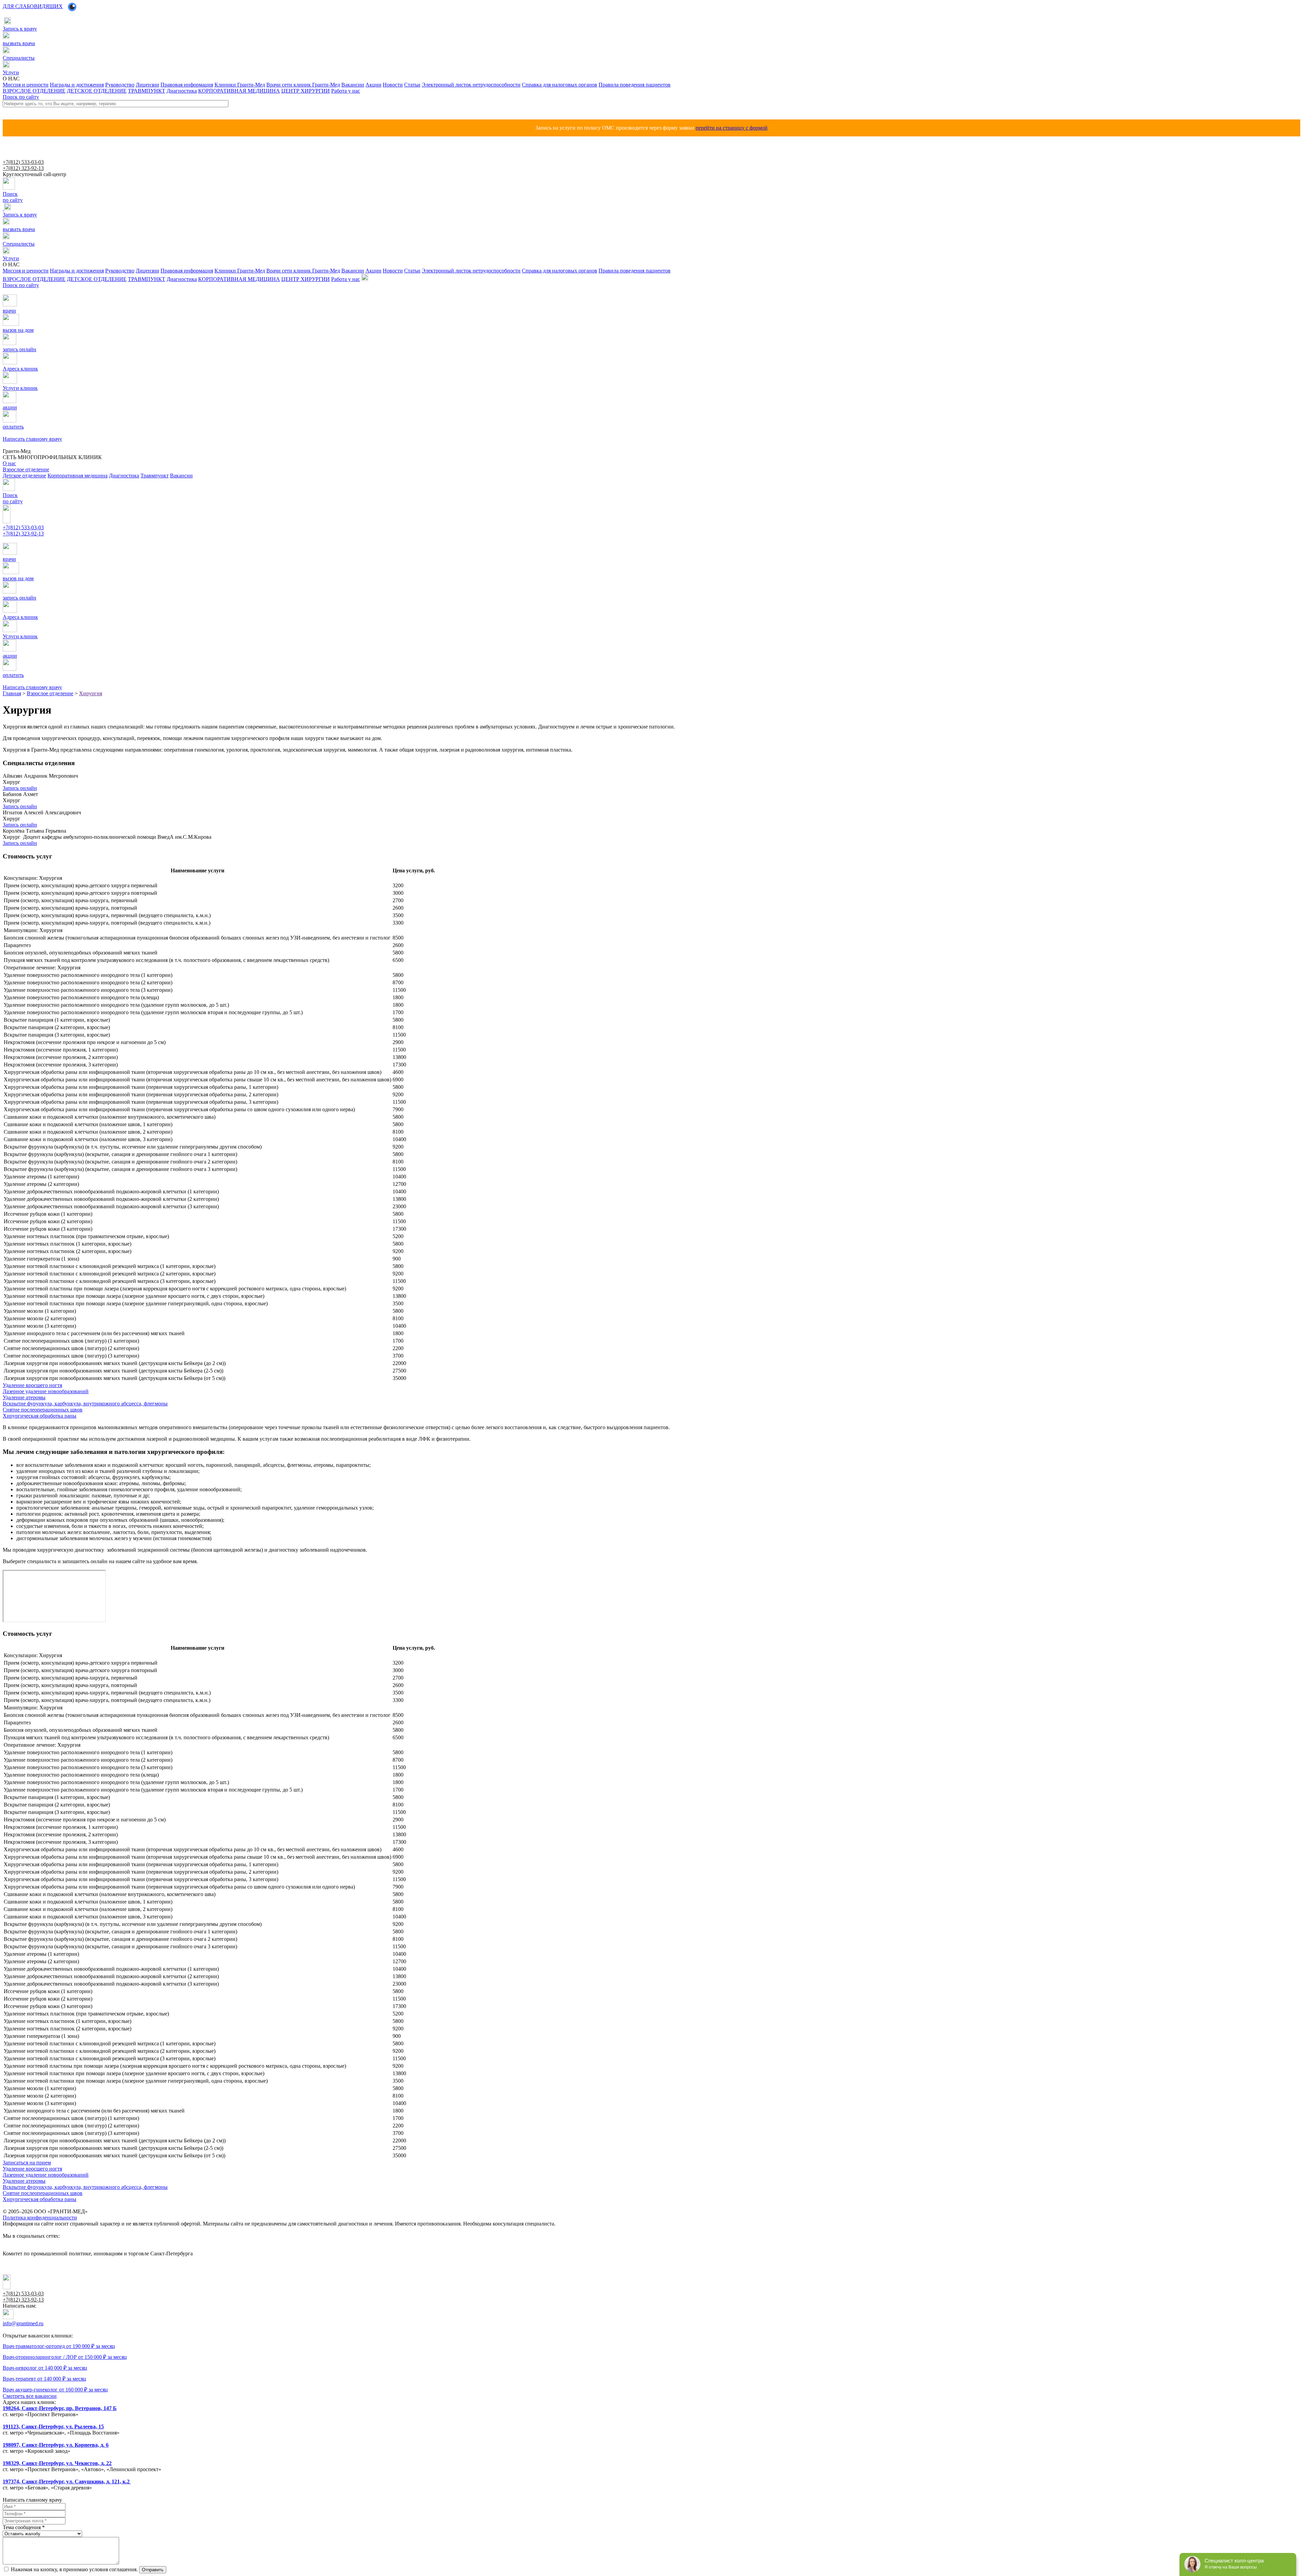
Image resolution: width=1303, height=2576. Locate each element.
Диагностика (182, 91)
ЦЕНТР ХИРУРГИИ (306, 91)
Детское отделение (24, 476)
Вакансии (353, 85)
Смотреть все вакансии (30, 2396)
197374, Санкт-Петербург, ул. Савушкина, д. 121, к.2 (67, 2482)
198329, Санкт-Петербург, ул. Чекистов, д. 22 (57, 2463)
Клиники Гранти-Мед (240, 85)
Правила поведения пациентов (635, 85)
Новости (393, 85)
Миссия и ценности (26, 85)
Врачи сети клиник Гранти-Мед (303, 85)
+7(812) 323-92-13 (23, 168)
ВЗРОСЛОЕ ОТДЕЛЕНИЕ (34, 91)
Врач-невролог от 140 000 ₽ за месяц (45, 2368)
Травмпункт (155, 476)
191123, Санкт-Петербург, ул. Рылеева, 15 (53, 2427)
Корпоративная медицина (78, 476)
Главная (12, 693)
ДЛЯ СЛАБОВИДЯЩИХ (33, 6)
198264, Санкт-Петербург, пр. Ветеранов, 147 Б (60, 2408)
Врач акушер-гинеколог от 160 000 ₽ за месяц (55, 2390)
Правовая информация (187, 85)
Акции (373, 85)
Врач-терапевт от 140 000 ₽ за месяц (44, 2379)
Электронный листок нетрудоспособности (471, 85)
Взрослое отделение (50, 693)
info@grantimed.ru (23, 2323)
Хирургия (91, 693)
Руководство (120, 85)
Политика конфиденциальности (40, 2218)
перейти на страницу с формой (732, 128)
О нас (9, 463)
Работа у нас (346, 91)
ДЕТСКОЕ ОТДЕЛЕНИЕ (97, 91)
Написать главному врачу (26, 540)
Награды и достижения (77, 85)
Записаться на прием (27, 2163)
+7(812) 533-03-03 (23, 162)
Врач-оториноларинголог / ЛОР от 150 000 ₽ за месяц (65, 2357)
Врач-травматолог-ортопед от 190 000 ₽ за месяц (59, 2346)
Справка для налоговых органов (560, 85)
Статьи (412, 85)
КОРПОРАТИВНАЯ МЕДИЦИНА (239, 91)
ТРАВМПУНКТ (147, 91)
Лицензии (147, 85)
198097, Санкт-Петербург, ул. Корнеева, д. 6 (56, 2445)
